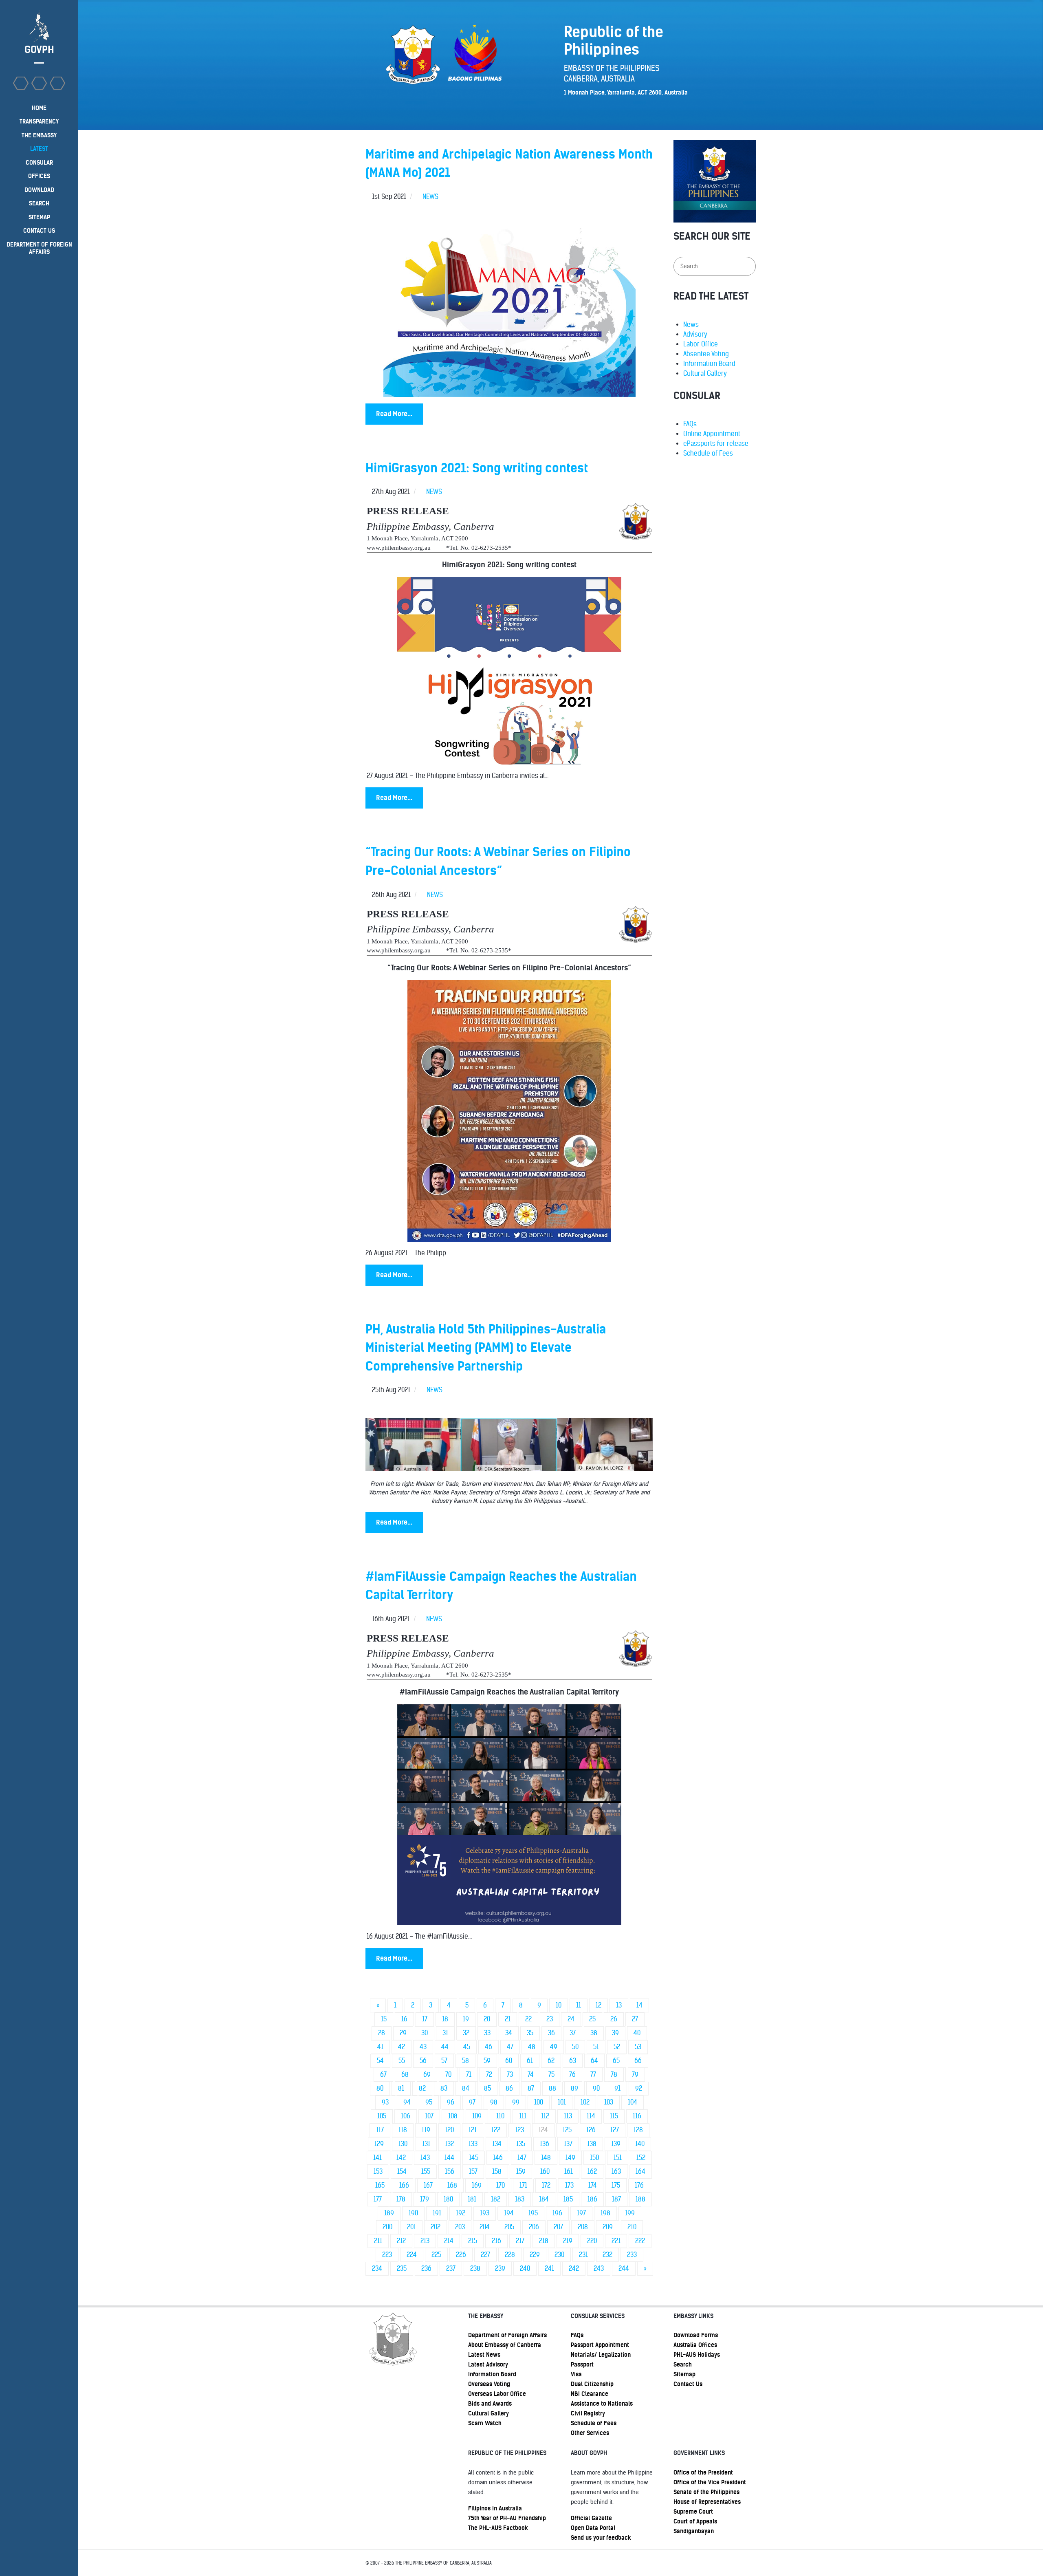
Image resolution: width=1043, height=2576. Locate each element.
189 (389, 2213)
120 (449, 2130)
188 (640, 2199)
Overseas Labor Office (497, 2394)
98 (494, 2102)
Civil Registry (588, 2413)
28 (382, 2033)
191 (437, 2213)
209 (608, 2227)
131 (426, 2144)
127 (615, 2130)
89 (574, 2088)
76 (572, 2075)
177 (378, 2199)
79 (635, 2075)
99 (516, 2102)
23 (550, 2019)
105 (382, 2116)
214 (449, 2241)
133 (473, 2144)
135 (521, 2144)
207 (558, 2227)
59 (487, 2061)
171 (523, 2185)
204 (485, 2227)
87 (531, 2088)
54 (380, 2061)
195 (533, 2213)
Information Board (709, 364)
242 (574, 2269)
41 (380, 2047)
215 (473, 2241)
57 (444, 2061)
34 (509, 2033)
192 (461, 2213)
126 (591, 2130)
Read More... (394, 414)
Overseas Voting (489, 2384)
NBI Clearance (590, 2394)
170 (501, 2185)
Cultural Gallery (705, 374)
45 (467, 2047)
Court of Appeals (695, 2521)
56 (423, 2061)
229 (535, 2255)
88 (552, 2088)
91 (617, 2088)
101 (562, 2102)
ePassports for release (716, 444)
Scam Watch (485, 2423)
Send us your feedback (601, 2538)
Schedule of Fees (708, 453)
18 (445, 2019)
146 (498, 2158)
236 (426, 2269)
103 (609, 2102)
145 (474, 2158)
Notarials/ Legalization (601, 2355)
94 (407, 2102)
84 (466, 2088)
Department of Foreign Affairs (507, 2335)
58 (465, 2061)
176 (639, 2185)
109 (477, 2116)
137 (568, 2144)
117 (380, 2130)
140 (640, 2144)
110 (500, 2116)
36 (551, 2033)
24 (571, 2019)
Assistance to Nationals (602, 2404)
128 (638, 2130)
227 (485, 2255)
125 (567, 2130)
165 (380, 2185)
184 (544, 2199)
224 (412, 2255)
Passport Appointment (600, 2345)
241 (549, 2269)
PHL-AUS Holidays (697, 2355)
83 (444, 2088)
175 (616, 2185)
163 (616, 2172)
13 (619, 2005)
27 (635, 2019)
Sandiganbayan (694, 2531)
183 (520, 2199)
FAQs (690, 424)
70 (448, 2075)
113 (568, 2116)
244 (624, 2269)
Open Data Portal (593, 2528)
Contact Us (688, 2384)
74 (531, 2075)
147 (522, 2158)
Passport (582, 2364)
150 (594, 2158)
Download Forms (696, 2335)
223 (387, 2255)
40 (637, 2033)
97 (472, 2102)
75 (551, 2075)
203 (460, 2227)
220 (592, 2241)
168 (452, 2185)
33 (487, 2033)
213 (425, 2241)
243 (599, 2269)
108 (453, 2116)
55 (402, 2061)
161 (569, 2172)
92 (639, 2088)
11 (579, 2005)
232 (607, 2255)
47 (510, 2047)
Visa (576, 2374)
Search (683, 2364)
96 (451, 2102)
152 (641, 2158)
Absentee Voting (706, 354)
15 (384, 2019)
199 (630, 2213)
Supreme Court (693, 2512)
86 (509, 2088)
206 (534, 2227)
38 (594, 2033)
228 (510, 2255)
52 (617, 2047)
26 (614, 2019)
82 (422, 2088)
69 (427, 2075)
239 (500, 2269)
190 (413, 2213)
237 (451, 2269)
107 (429, 2116)
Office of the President (703, 2472)
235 (402, 2269)
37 (573, 2033)
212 (401, 2241)
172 (546, 2185)
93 (385, 2102)
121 (473, 2130)
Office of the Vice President (710, 2482)
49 (554, 2047)
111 (523, 2116)
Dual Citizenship (592, 2384)
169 (477, 2185)
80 (380, 2088)
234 (377, 2269)
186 (592, 2199)
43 (423, 2047)
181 (472, 2199)
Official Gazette (591, 2518)
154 (402, 2172)
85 (487, 2088)
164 (640, 2172)
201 (411, 2227)
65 (616, 2061)
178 (401, 2199)
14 (639, 2005)
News (691, 325)
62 (551, 2061)
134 (497, 2144)
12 (599, 2005)
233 (632, 2255)
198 (605, 2213)
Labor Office (701, 344)
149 (570, 2158)
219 (568, 2241)
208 (583, 2227)
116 (637, 2116)
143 (425, 2158)
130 (403, 2144)
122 (496, 2130)
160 (545, 2172)
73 (510, 2075)
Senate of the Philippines (706, 2492)
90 (596, 2088)
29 (403, 2033)
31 (445, 2033)
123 (519, 2130)
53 (638, 2047)
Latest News (484, 2355)
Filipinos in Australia (495, 2508)
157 (473, 2172)
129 (379, 2144)
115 (614, 2116)
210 (632, 2227)
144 (449, 2158)
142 (401, 2158)
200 (387, 2227)
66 (638, 2061)
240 (525, 2269)
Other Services (590, 2433)
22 (528, 2019)
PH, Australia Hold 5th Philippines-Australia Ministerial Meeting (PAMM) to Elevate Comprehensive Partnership (486, 1348)
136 (545, 2144)
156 (450, 2172)
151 (618, 2158)
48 (532, 2047)
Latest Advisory (488, 2364)
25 (592, 2019)
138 (592, 2144)
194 (509, 2213)
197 (581, 2213)
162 (592, 2172)
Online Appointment (712, 434)
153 (378, 2172)
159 (521, 2172)
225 (436, 2255)
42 (402, 2047)
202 (436, 2227)
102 (585, 2102)
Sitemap (684, 2374)
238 (475, 2269)
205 (509, 2227)
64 (594, 2061)
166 (404, 2185)
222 (640, 2241)
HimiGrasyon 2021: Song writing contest (477, 468)
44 (445, 2047)
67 (383, 2075)
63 (573, 2061)
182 (496, 2199)
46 (488, 2047)
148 (546, 2158)
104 (633, 2102)
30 (425, 2033)
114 (591, 2116)
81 (401, 2088)
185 (568, 2199)
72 (489, 2075)
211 (378, 2241)
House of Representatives (707, 2502)
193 (485, 2213)
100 (539, 2102)
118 (403, 2130)
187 (616, 2199)
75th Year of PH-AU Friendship (507, 2518)
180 (448, 2199)
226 (461, 2255)
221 (616, 2241)
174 (593, 2185)
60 (509, 2061)
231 (583, 2255)
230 (559, 2255)
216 (496, 2241)
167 (428, 2185)
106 (406, 2116)
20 (487, 2019)
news (430, 197)
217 (520, 2241)
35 (530, 2033)
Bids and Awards (490, 2404)
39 (615, 2033)
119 (426, 2130)
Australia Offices (695, 2345)
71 (469, 2075)
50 (575, 2047)
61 (530, 2061)
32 (466, 2033)
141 (377, 2158)
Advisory (695, 334)
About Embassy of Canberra (505, 2345)
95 (429, 2102)
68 (405, 2075)
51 (596, 2047)
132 (449, 2144)
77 (593, 2075)
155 (426, 2172)
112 (545, 2116)
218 (544, 2241)
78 (614, 2075)
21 (508, 2019)
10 (559, 2005)
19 (466, 2019)
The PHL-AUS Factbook (498, 2528)
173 (569, 2185)
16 (404, 2019)
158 (497, 2172)
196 (557, 2213)
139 (616, 2144)
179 (425, 2199)
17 (425, 2019)
